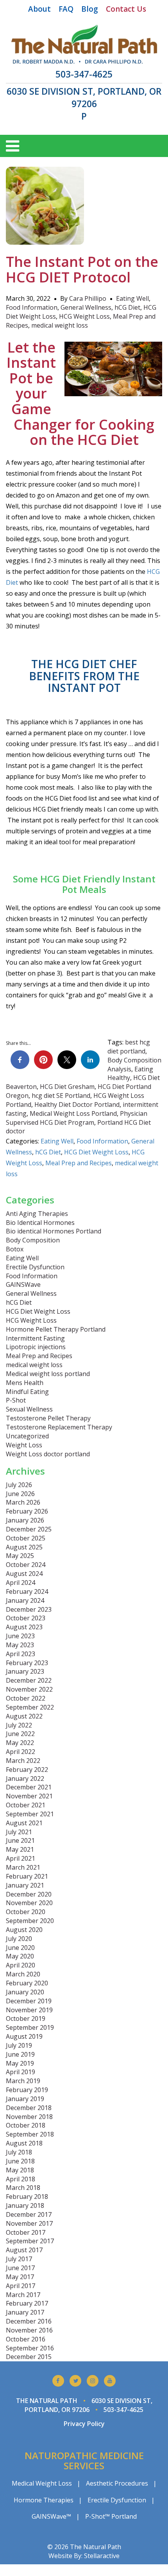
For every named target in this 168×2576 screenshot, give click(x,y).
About (39, 9)
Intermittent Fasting (35, 1338)
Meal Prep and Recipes (79, 1163)
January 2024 (25, 1600)
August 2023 (24, 1627)
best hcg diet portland (129, 1047)
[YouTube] (110, 2381)
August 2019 (24, 2036)
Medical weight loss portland (48, 1374)
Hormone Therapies (44, 2500)
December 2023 (29, 1609)
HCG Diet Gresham (67, 1087)
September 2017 (30, 2241)
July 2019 (19, 2045)
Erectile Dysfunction (35, 1267)
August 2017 (24, 2250)
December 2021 (29, 1787)
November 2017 (29, 2223)
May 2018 (20, 2170)
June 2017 (20, 2268)
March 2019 (23, 2081)
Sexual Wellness (29, 1409)
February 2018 (27, 2197)
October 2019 (26, 2018)
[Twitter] (75, 2381)
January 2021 (25, 1885)
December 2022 (29, 1680)
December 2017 (29, 2214)
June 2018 (20, 2161)
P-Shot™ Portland (111, 2516)
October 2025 (26, 1538)
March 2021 (23, 1867)
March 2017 (23, 2295)
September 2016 (30, 2348)
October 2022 (26, 1698)
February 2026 (27, 1511)
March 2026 (23, 1502)
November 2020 (29, 1903)
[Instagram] (93, 2381)
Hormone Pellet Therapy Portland (56, 1329)
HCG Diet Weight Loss (96, 1152)
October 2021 (26, 1805)
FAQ (66, 9)
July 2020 (19, 1939)
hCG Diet (127, 307)
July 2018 (19, 2152)
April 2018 (21, 2179)
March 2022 (23, 1761)
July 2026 (19, 1485)
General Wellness (86, 307)
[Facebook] (58, 2381)
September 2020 (30, 1921)
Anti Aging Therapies (37, 1214)
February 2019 (27, 2090)
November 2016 (29, 2330)
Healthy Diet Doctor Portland (77, 1105)
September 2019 (30, 2027)
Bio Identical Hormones (40, 1223)
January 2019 (25, 2099)
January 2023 (25, 1671)
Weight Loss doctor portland (48, 1454)
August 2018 (24, 2143)
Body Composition (33, 1240)
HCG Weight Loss (84, 316)
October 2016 (26, 2339)
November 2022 (29, 1689)
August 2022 (24, 1716)
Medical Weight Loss (42, 2483)
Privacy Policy (84, 2424)
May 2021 (20, 1849)
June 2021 (20, 1840)
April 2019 (21, 2072)
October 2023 (26, 1618)
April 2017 (21, 2286)
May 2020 (20, 1956)
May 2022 (20, 1743)
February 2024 (27, 1591)
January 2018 (25, 2205)
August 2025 (24, 1547)
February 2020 (27, 1983)
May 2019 (20, 2063)
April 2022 (21, 1752)
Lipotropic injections (36, 1347)
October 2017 (26, 2232)
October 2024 (26, 1565)
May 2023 (20, 1645)
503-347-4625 (84, 74)
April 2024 (21, 1583)
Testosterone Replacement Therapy (59, 1427)
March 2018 (23, 2188)
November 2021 (29, 1796)
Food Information (32, 307)
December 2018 (29, 2108)
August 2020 (24, 1930)
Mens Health (25, 1383)
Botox (15, 1249)
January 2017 (25, 2312)
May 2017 (20, 2277)
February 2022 (27, 1770)
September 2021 (30, 1814)
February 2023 (27, 1663)
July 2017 (19, 2259)
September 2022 (30, 1707)
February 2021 (27, 1876)
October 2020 (26, 1912)
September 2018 (30, 2134)
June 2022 (20, 1734)
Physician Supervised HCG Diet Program (77, 1118)
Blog (90, 9)
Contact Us (126, 9)
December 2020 (29, 1894)
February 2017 (27, 2303)
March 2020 (23, 1974)
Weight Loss (24, 1445)
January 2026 (25, 1520)
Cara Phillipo (88, 298)
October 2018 (26, 2125)
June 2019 (20, 2054)
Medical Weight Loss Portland (73, 1113)
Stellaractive (102, 2556)
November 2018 (29, 2117)
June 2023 (20, 1636)
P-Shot (16, 1400)
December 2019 (29, 2001)
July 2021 (19, 1832)
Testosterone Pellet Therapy (48, 1418)
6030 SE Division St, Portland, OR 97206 (84, 98)
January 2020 (25, 1992)
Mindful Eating (27, 1392)
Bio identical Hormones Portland (54, 1231)
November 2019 (29, 2010)
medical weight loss (60, 325)
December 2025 (29, 1529)
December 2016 (29, 2321)
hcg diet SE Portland (61, 1096)
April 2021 (21, 1858)
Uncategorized (27, 1436)
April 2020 (21, 1965)
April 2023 (21, 1654)
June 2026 (20, 1494)
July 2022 (19, 1725)
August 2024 (24, 1574)
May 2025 (20, 1556)
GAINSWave (23, 1284)
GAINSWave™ (51, 2516)
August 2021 (24, 1823)
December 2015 (29, 2357)
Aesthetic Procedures (117, 2483)
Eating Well (132, 298)
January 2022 (25, 1778)
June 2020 (20, 1948)
